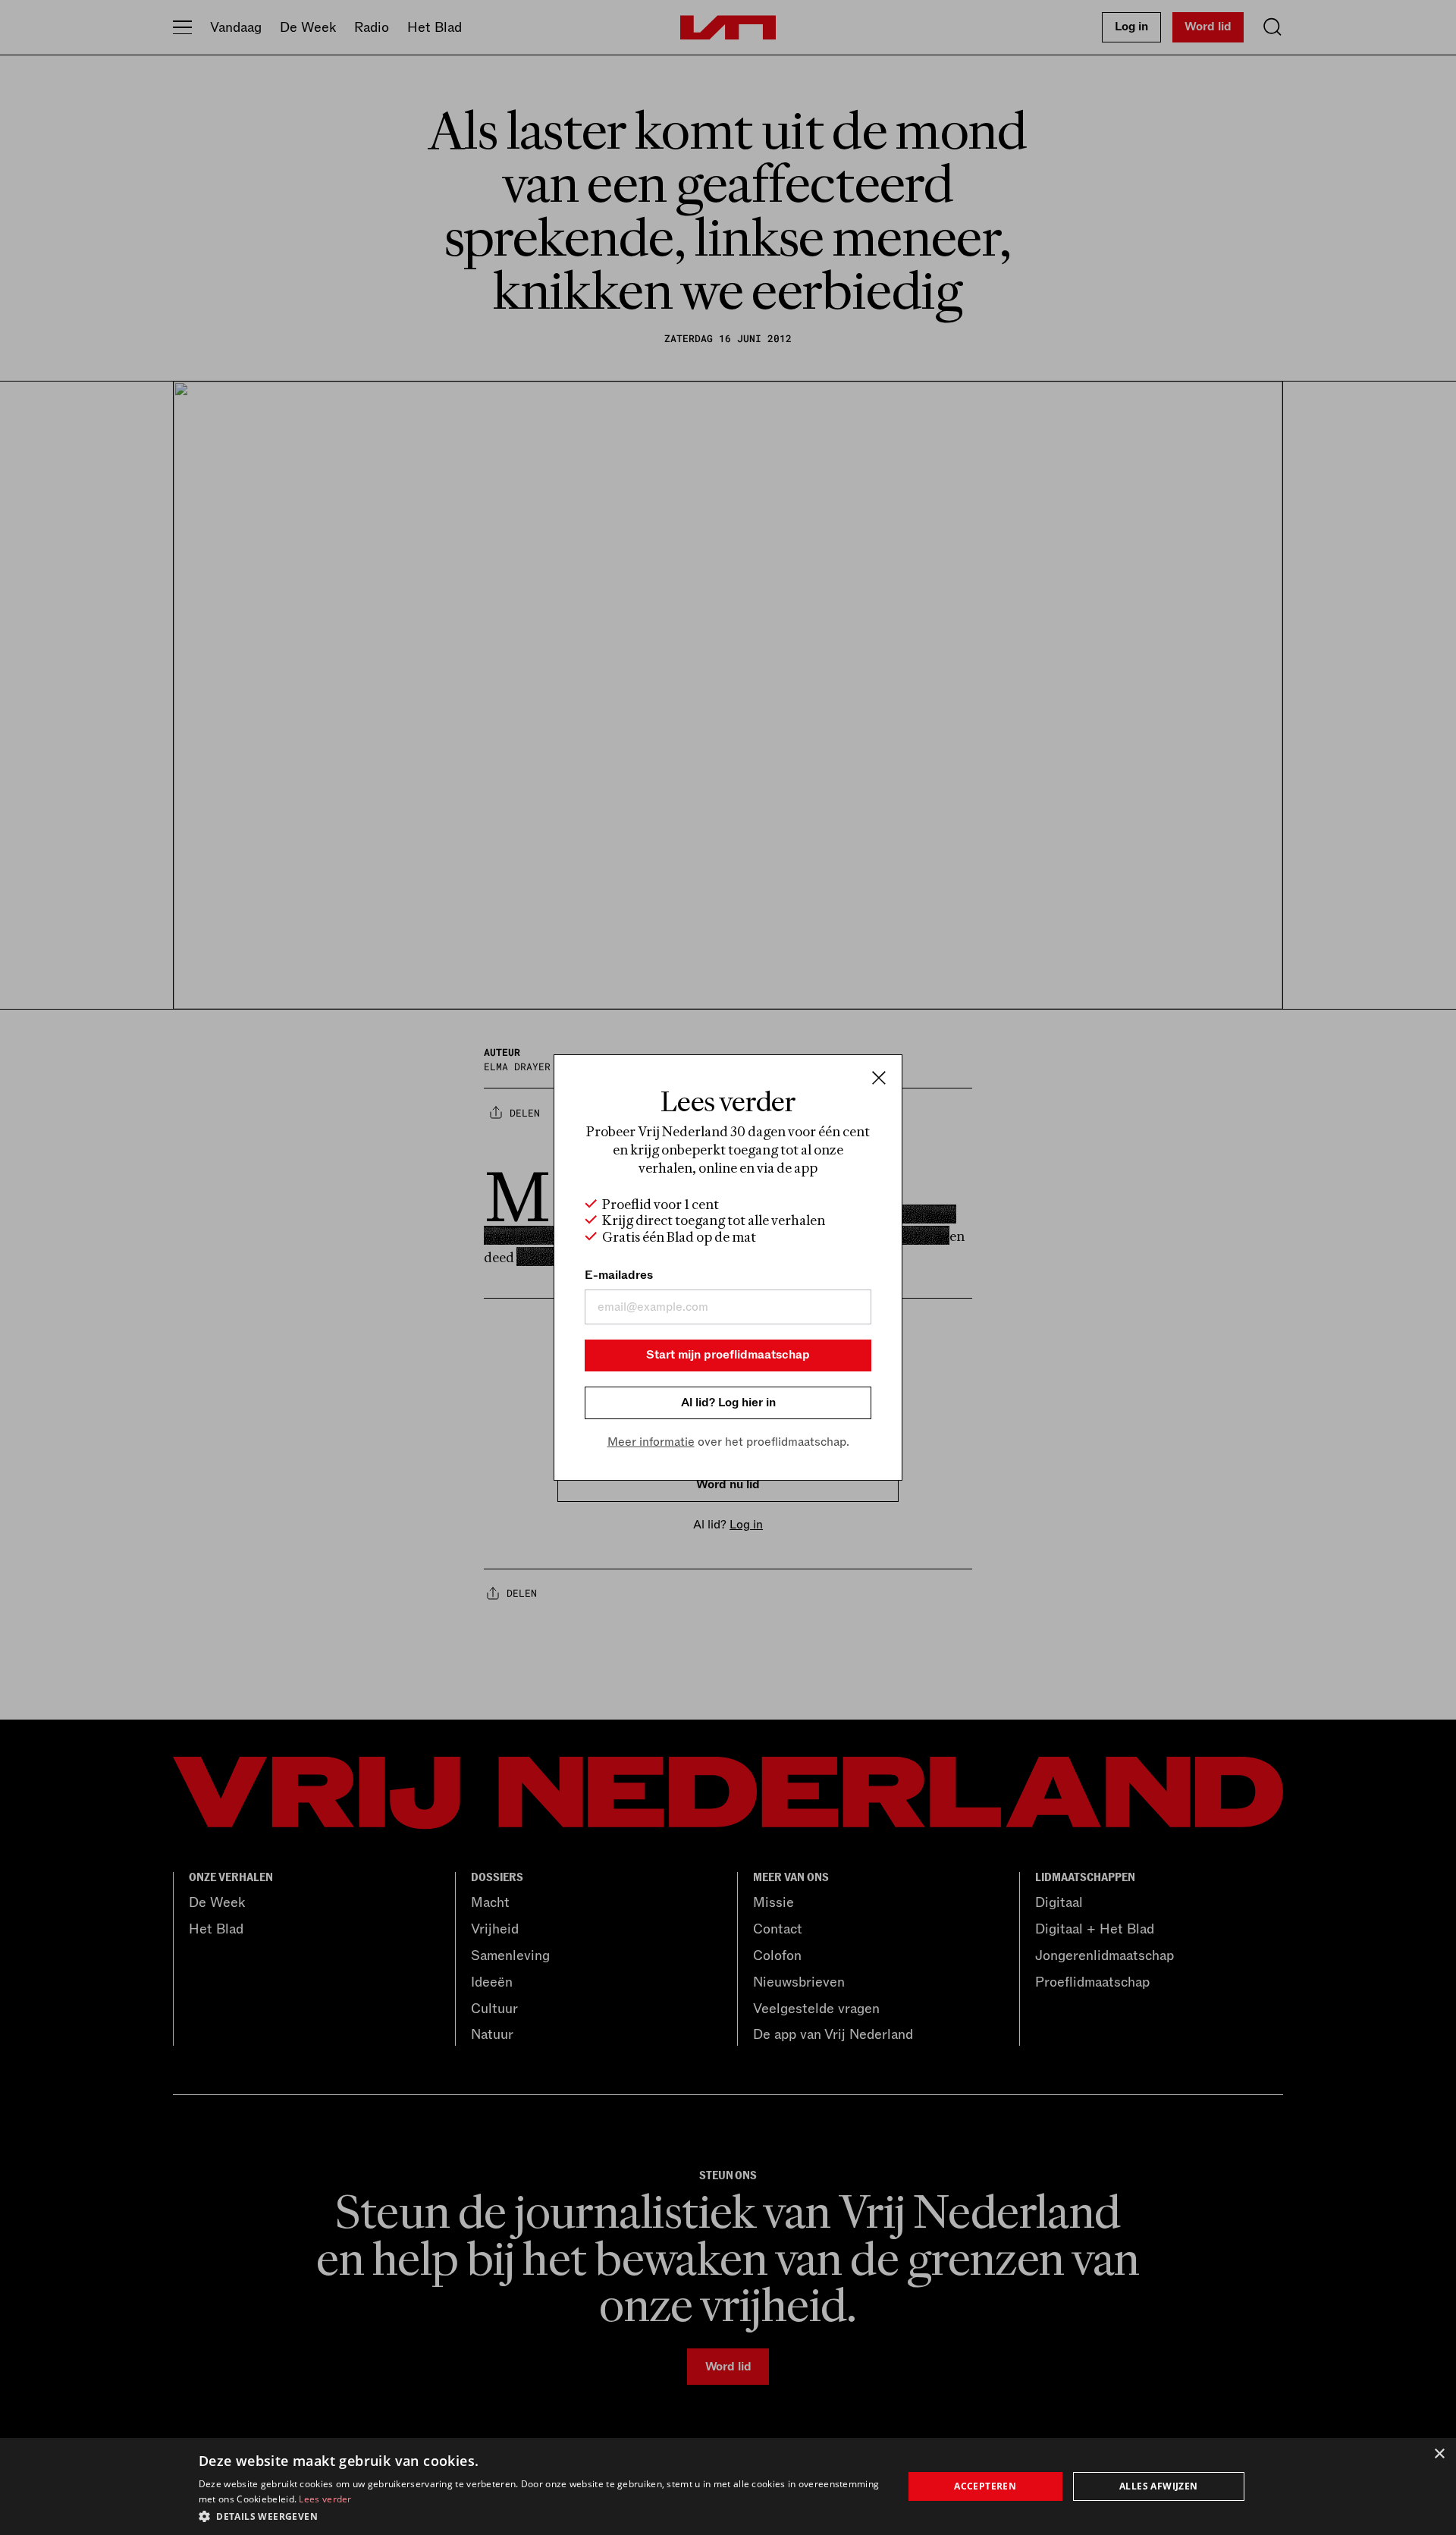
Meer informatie (651, 1442)
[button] (540, 2515)
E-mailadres (619, 1275)
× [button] (1439, 2454)
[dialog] (728, 2486)
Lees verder (325, 2499)
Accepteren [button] (985, 2486)
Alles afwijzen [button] (1159, 2486)
